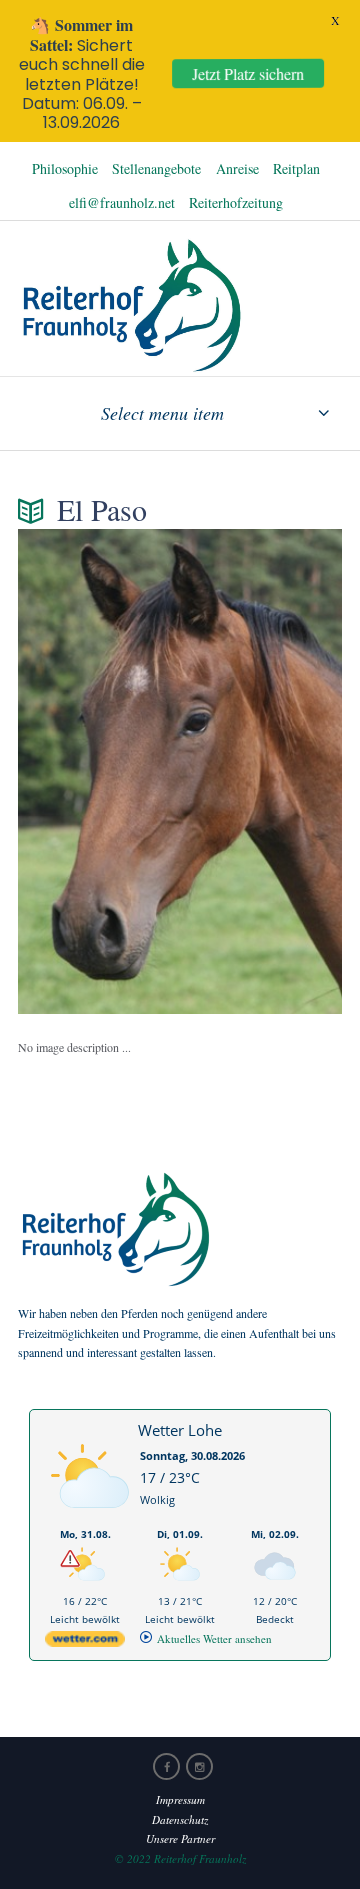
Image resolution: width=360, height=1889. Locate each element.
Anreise (237, 168)
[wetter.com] (85, 1642)
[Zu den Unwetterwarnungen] (90, 1518)
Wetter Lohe (180, 1430)
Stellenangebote (156, 168)
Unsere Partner (180, 1838)
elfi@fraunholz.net (122, 202)
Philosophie (65, 168)
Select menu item (162, 413)
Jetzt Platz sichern (249, 73)
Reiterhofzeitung (236, 202)
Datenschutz (180, 1819)
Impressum (180, 1799)
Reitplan (296, 168)
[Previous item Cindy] (99, 771)
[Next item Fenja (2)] (261, 771)
